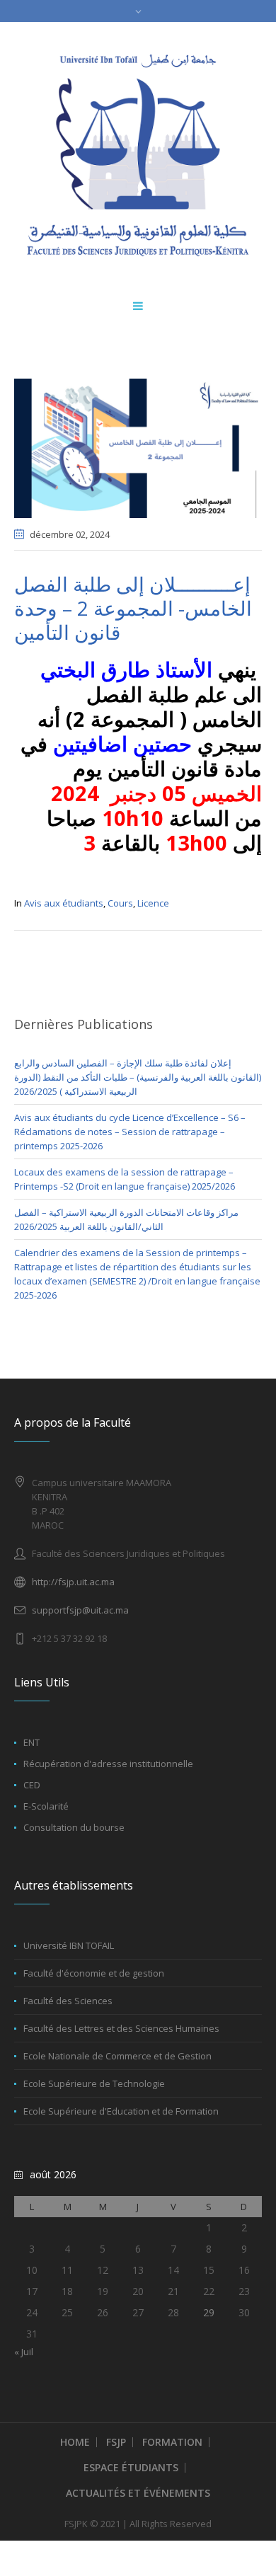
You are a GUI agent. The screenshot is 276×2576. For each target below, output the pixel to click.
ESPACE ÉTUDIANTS (131, 2467)
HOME (75, 2442)
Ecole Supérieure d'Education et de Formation (121, 2111)
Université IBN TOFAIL (69, 1945)
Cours (120, 903)
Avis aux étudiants (64, 903)
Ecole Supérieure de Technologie (94, 2083)
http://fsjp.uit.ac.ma (73, 1582)
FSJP (116, 2442)
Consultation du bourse (74, 1827)
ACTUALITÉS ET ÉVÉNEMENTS (138, 2493)
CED (32, 1785)
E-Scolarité (46, 1806)
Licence (153, 903)
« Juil (24, 2352)
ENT (31, 1742)
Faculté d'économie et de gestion (94, 1973)
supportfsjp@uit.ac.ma (80, 1610)
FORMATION (172, 2442)
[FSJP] (138, 155)
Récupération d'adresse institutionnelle (108, 1764)
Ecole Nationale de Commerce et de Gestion (117, 2056)
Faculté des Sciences (68, 2001)
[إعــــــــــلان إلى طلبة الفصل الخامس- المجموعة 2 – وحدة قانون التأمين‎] (138, 447)
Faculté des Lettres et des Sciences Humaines (121, 2028)
